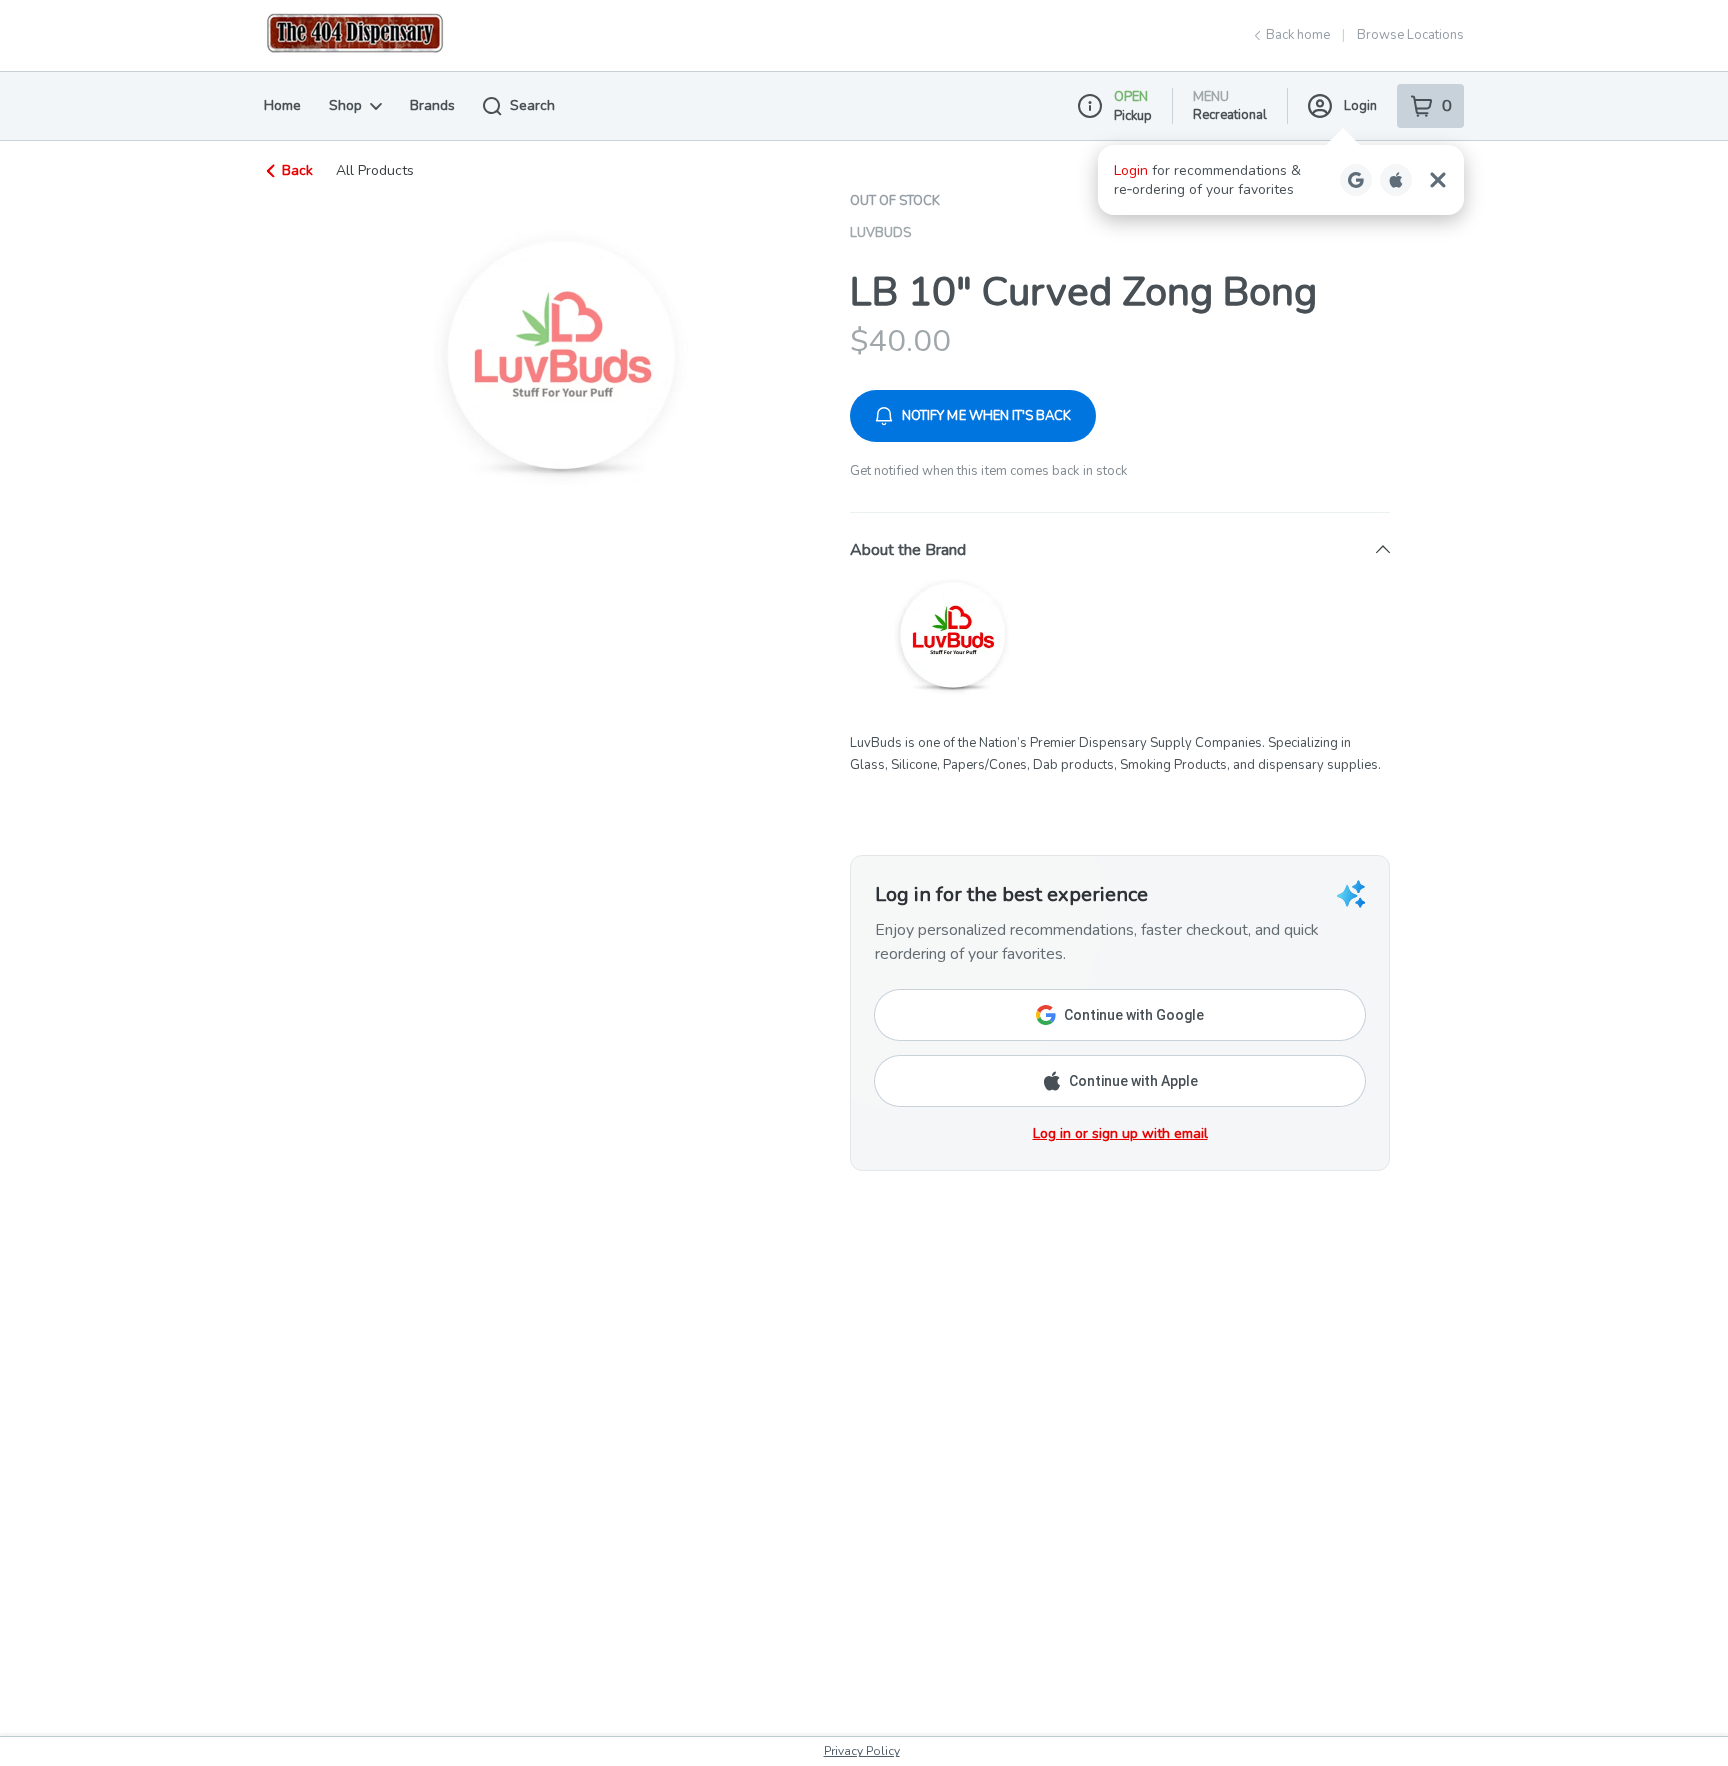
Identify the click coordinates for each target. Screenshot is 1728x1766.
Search (532, 105)
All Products (375, 171)
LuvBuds (880, 233)
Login (1360, 106)
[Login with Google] (1356, 180)
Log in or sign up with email (1120, 1133)
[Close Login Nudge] (1438, 180)
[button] (1281, 180)
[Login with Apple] (1396, 180)
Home (282, 105)
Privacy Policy (862, 1751)
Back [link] (297, 170)
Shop (345, 105)
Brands (432, 105)
